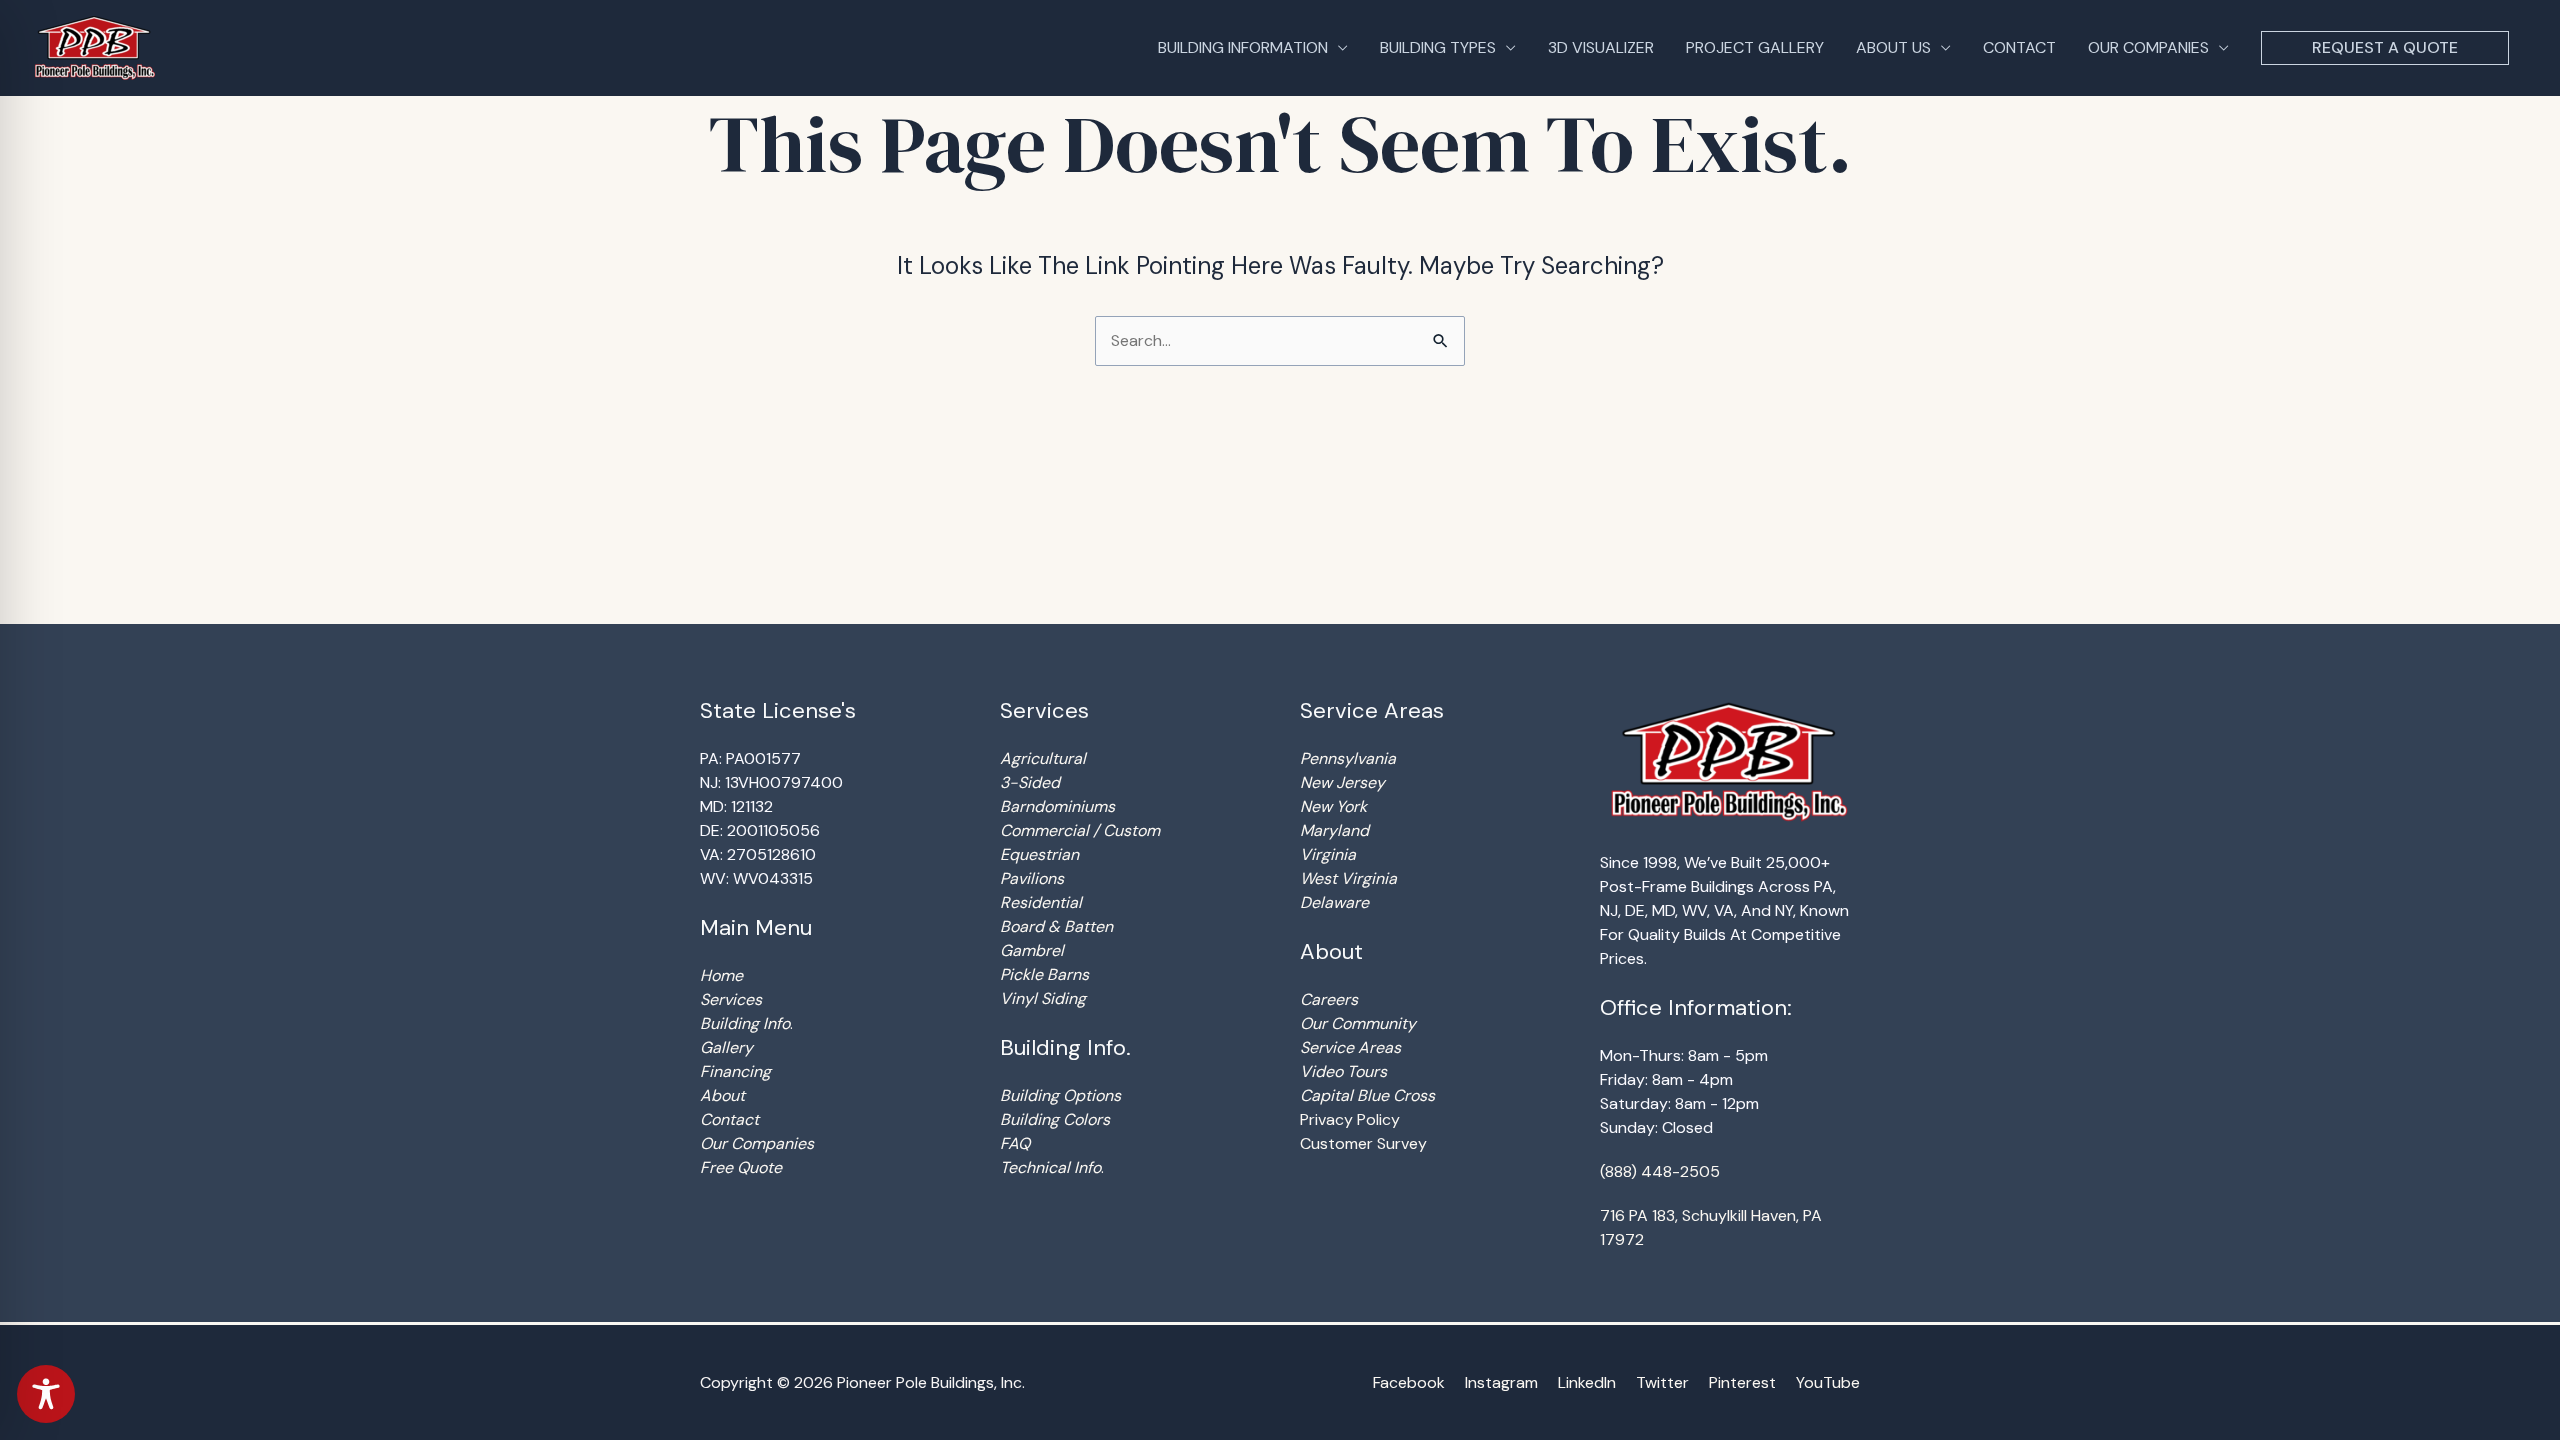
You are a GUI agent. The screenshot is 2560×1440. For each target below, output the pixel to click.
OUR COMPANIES (2148, 47)
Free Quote (741, 1167)
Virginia (1328, 854)
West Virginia (1348, 878)
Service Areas (1350, 1047)
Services (731, 999)
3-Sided (1030, 782)
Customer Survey (1363, 1143)
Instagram (1501, 1382)
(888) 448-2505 (1660, 1171)
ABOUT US (1893, 47)
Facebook (1409, 1382)
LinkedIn (1587, 1382)
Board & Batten (1056, 926)
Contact (729, 1119)
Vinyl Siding (1043, 998)
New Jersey (1342, 782)
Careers (1329, 999)
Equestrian (1039, 854)
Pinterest (1742, 1382)
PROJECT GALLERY (1755, 47)
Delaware (1334, 902)
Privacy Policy (1350, 1119)
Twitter (1662, 1382)
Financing (735, 1071)
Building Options (1060, 1095)
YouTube (1828, 1382)
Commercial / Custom (1080, 830)
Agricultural (1043, 758)
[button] (2385, 48)
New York (1333, 806)
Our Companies (757, 1143)
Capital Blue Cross (1367, 1095)
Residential (1041, 902)
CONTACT (2019, 47)
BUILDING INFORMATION (1243, 47)
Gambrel (1032, 950)
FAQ (1015, 1143)
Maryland (1334, 830)
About (722, 1095)
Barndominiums (1057, 806)
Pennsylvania (1348, 758)
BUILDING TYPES (1438, 47)
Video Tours (1343, 1071)
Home (721, 975)
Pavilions (1032, 878)
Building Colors (1055, 1119)
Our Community (1358, 1023)
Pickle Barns (1044, 974)
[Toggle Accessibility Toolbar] (46, 1394)
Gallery (726, 1047)
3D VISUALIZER (1601, 47)
